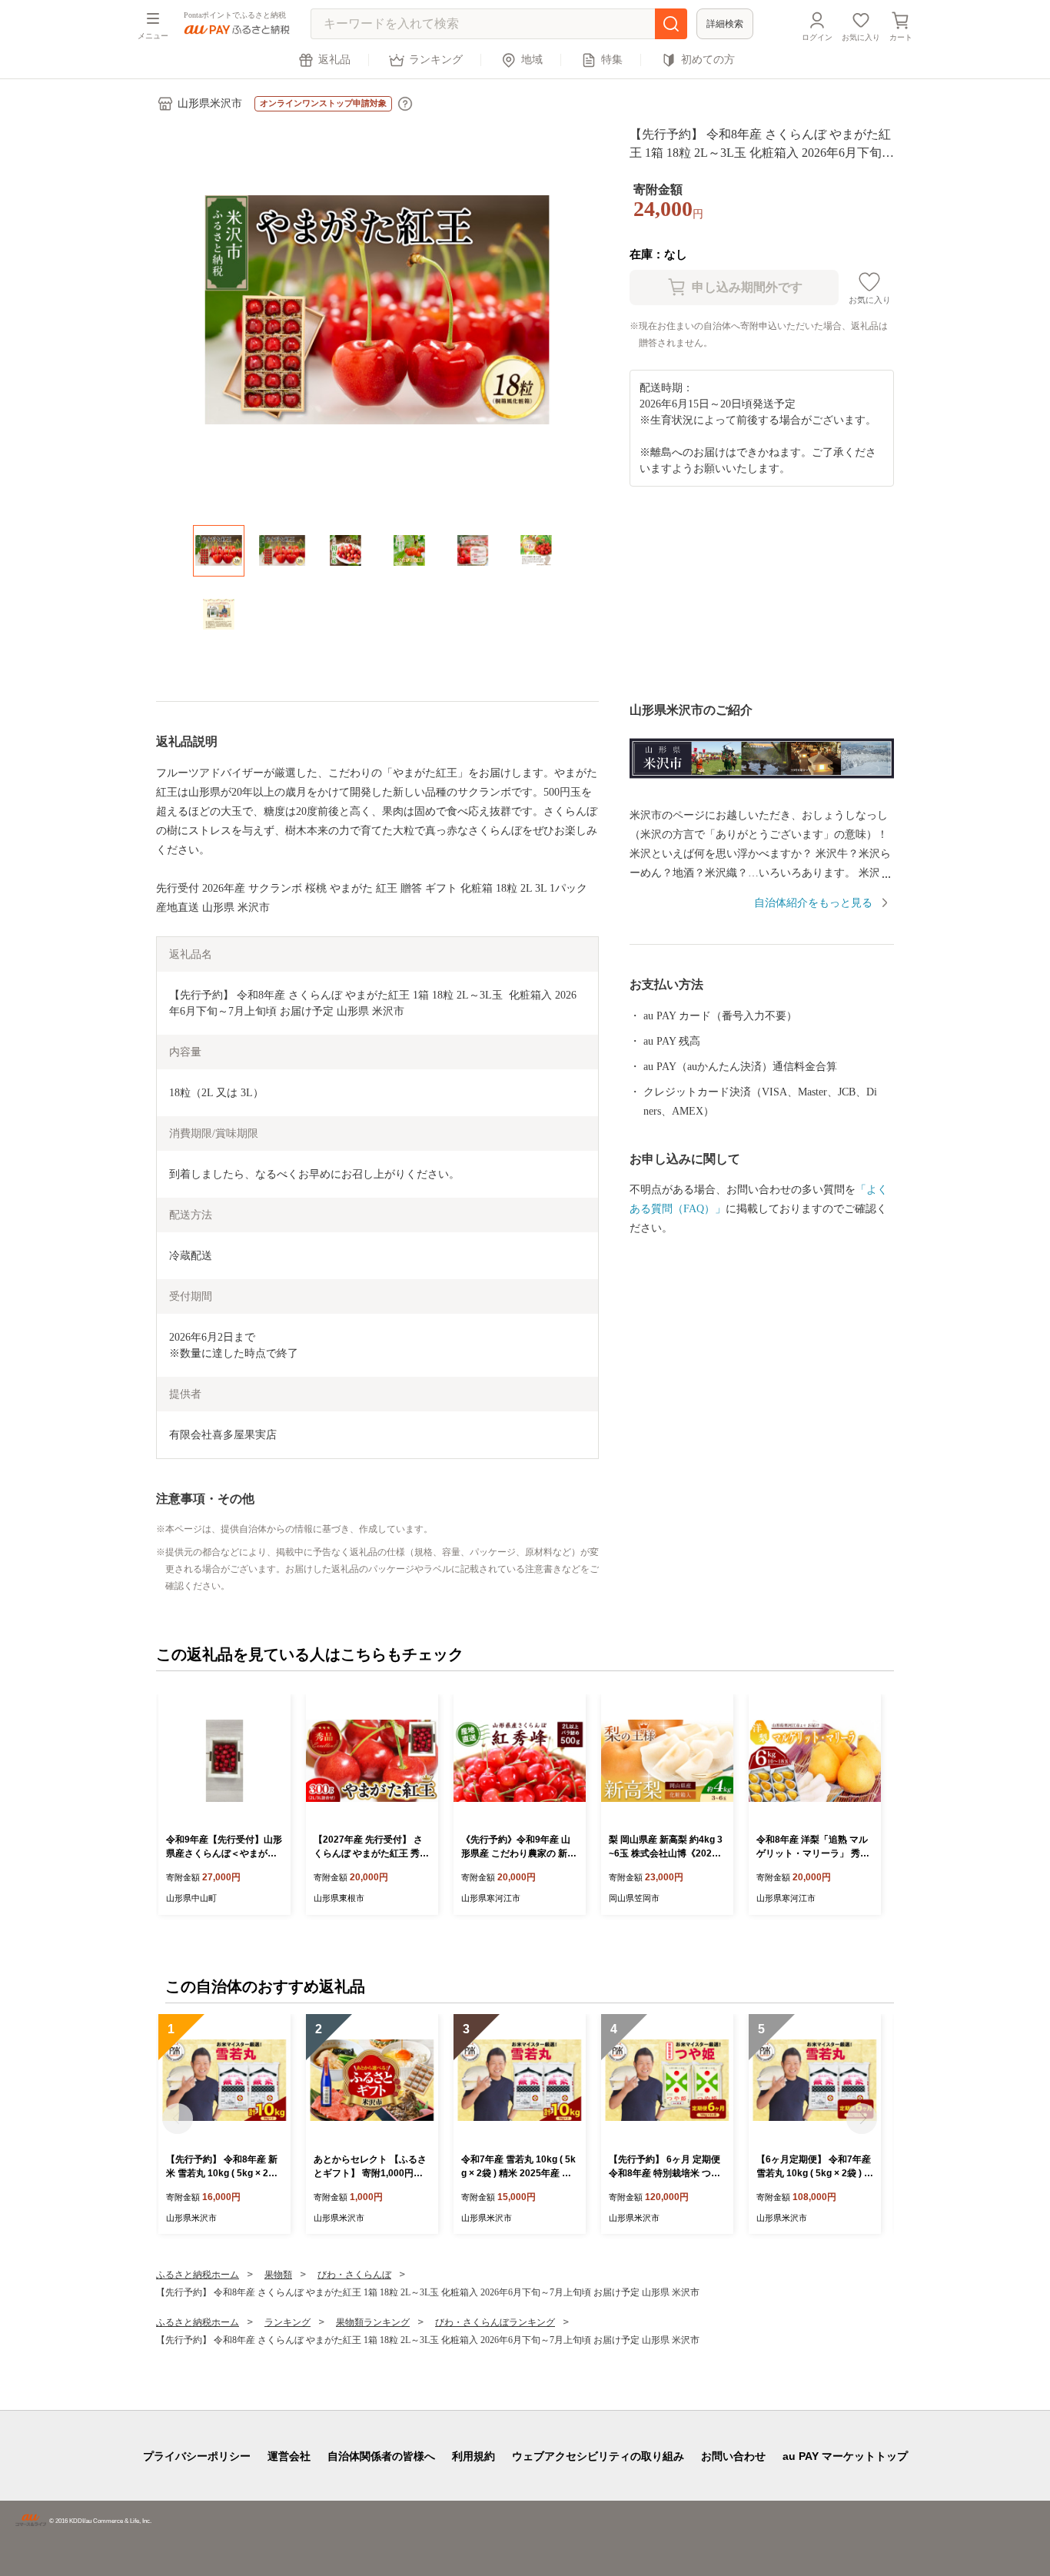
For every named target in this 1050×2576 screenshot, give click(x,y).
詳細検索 (725, 24)
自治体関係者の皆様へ (381, 2456)
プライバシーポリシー (197, 2456)
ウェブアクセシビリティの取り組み (598, 2456)
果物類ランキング (373, 2322)
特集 (612, 60)
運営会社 (289, 2456)
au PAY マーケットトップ (845, 2456)
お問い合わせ (733, 2456)
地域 (532, 60)
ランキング (436, 60)
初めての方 (708, 60)
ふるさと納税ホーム (198, 2275)
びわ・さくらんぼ (354, 2275)
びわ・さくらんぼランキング (495, 2322)
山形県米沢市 (210, 103)
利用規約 (473, 2456)
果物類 (278, 2275)
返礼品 (334, 60)
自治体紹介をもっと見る (813, 903)
